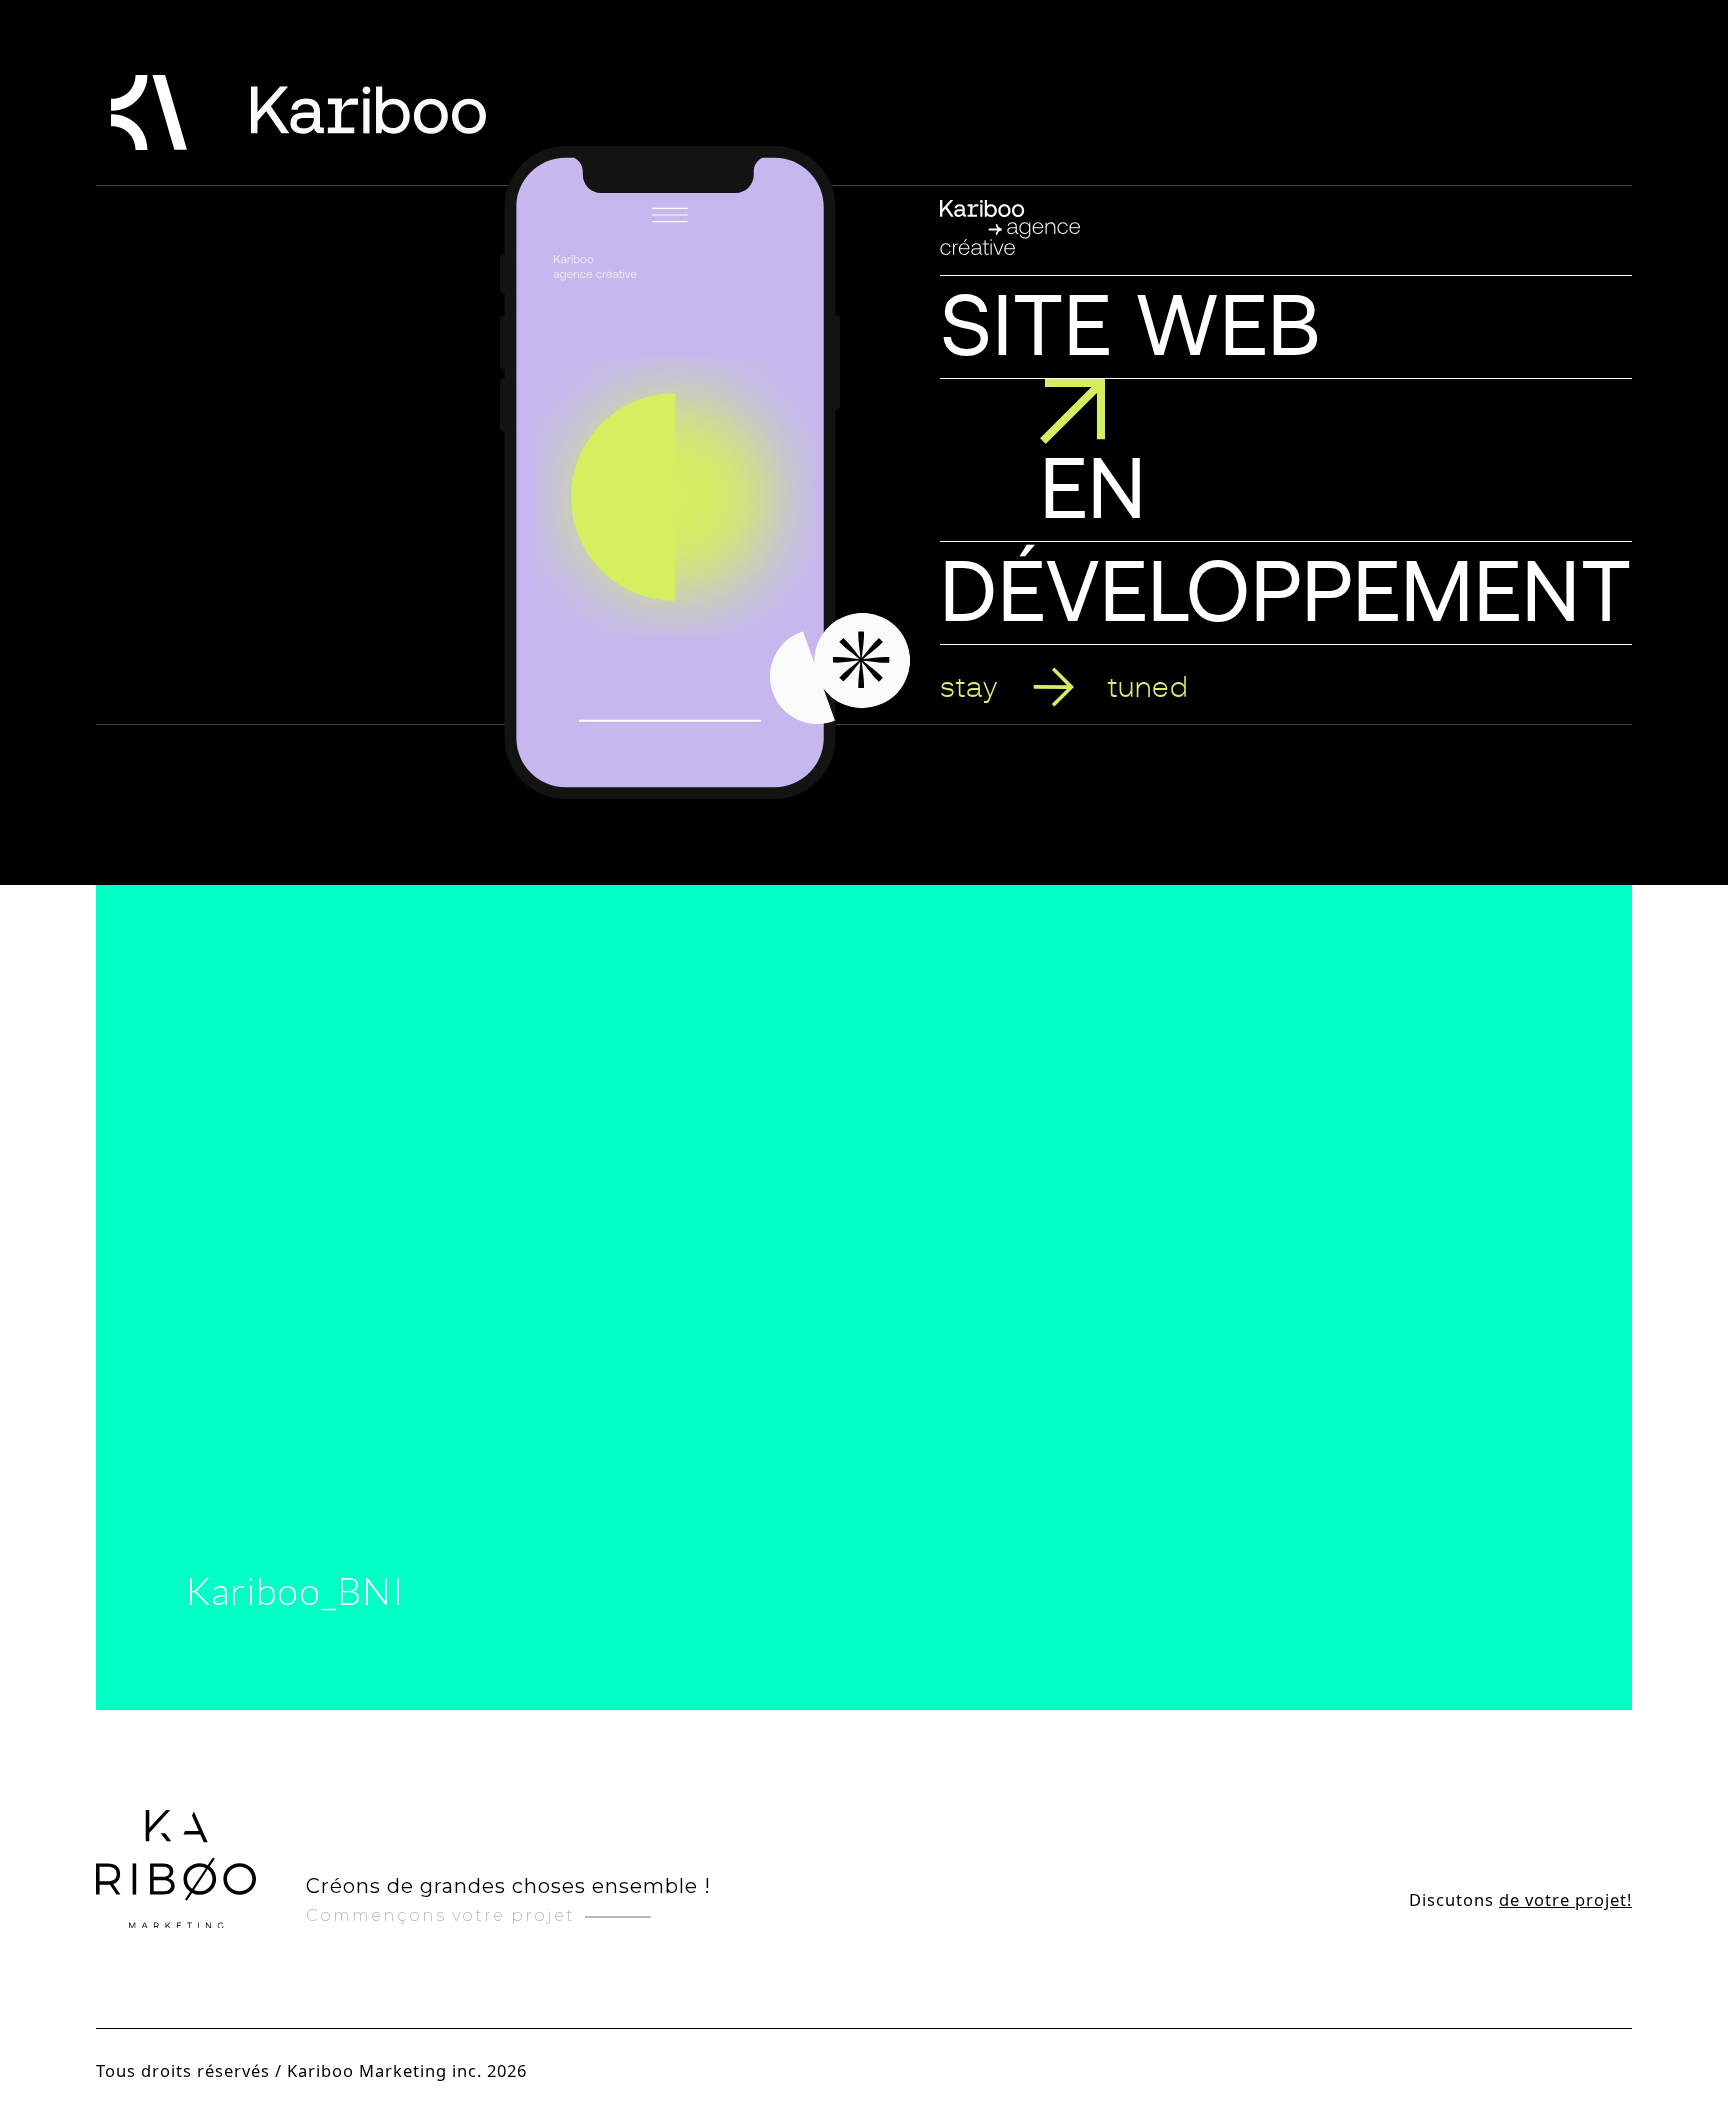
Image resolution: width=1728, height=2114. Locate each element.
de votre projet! (1565, 1899)
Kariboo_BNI (295, 1590)
